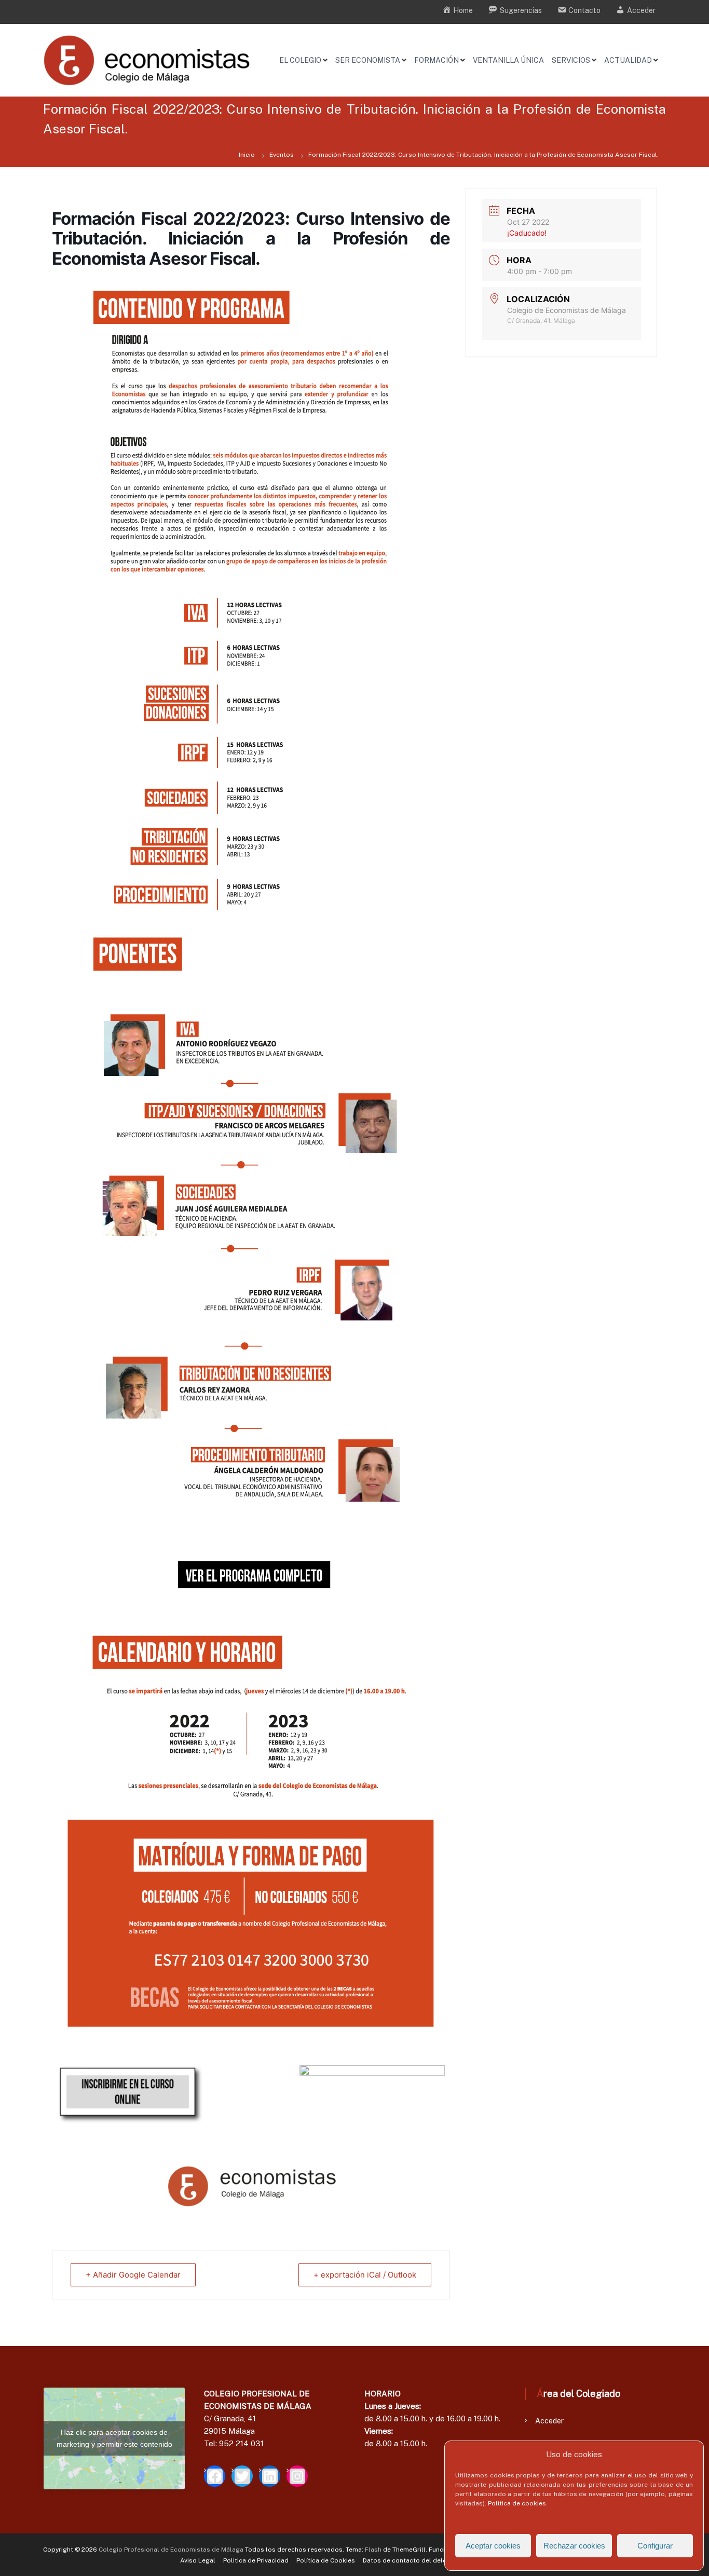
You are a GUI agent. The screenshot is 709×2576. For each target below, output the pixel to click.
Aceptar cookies (493, 2546)
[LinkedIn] (270, 2476)
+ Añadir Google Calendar (133, 2275)
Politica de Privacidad (256, 2560)
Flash (373, 2550)
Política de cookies (517, 2503)
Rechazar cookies (574, 2546)
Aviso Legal (198, 2560)
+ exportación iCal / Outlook (365, 2275)
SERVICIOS (571, 60)
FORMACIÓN (437, 60)
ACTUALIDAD (628, 60)
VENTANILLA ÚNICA (508, 60)
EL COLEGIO (300, 60)
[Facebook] (215, 2476)
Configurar (655, 2546)
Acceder (549, 2421)
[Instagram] (297, 2476)
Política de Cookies (326, 2560)
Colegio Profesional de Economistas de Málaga (171, 2550)
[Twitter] (242, 2476)
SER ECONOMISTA (368, 60)
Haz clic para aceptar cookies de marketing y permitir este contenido (114, 2438)
